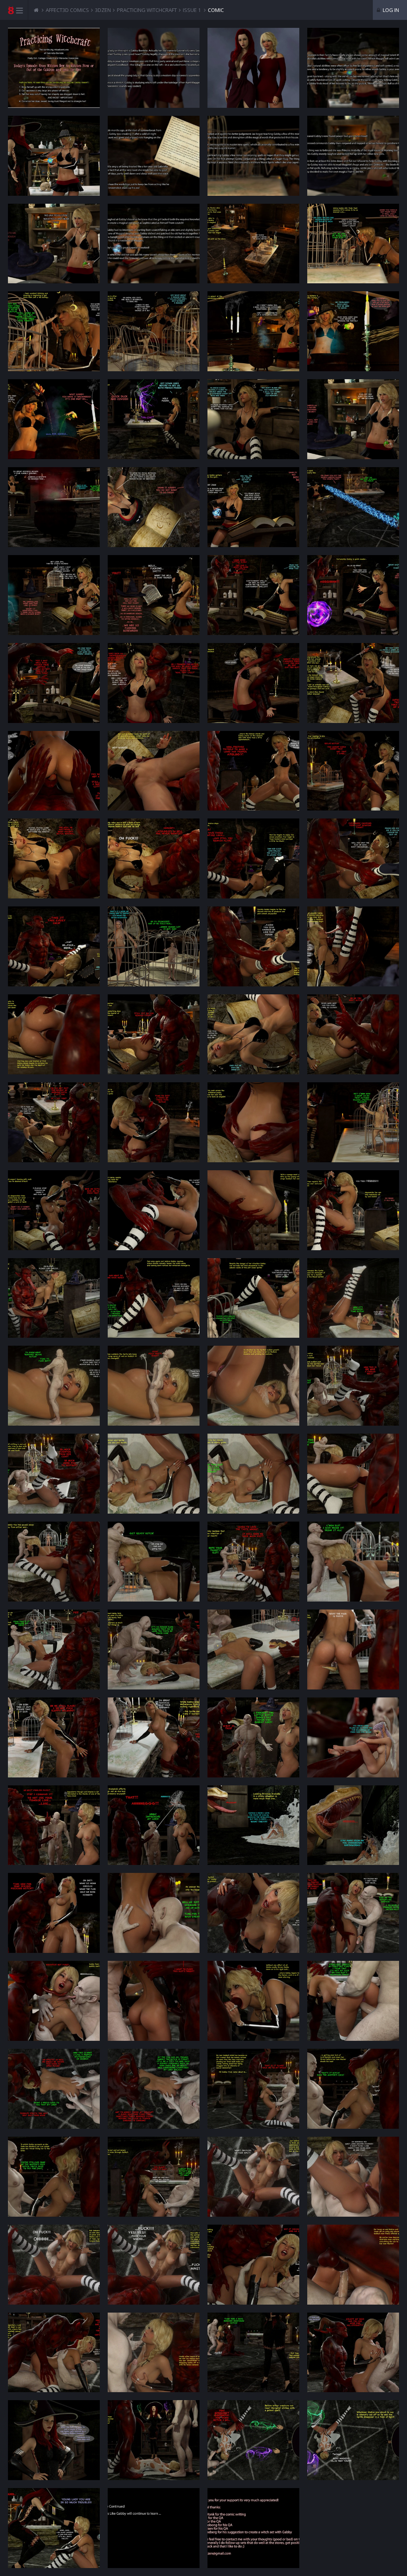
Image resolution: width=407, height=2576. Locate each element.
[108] (353, 2353)
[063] (253, 1386)
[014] (253, 331)
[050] (154, 1122)
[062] (154, 1386)
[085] (54, 1913)
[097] (54, 2177)
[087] (253, 1913)
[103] (253, 2265)
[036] (353, 771)
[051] (253, 1122)
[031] (253, 683)
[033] (54, 771)
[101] (54, 2265)
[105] (54, 2353)
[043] (253, 946)
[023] (253, 507)
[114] (154, 2528)
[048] (353, 1034)
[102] (154, 2265)
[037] (54, 858)
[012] (54, 331)
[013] (154, 331)
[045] (54, 1034)
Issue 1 (192, 10)
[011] (353, 244)
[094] (154, 2089)
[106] (154, 2353)
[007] (353, 156)
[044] (353, 946)
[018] (154, 419)
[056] (353, 1210)
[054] (154, 1210)
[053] (54, 1210)
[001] (154, 68)
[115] (253, 2528)
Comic (216, 10)
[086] (154, 1913)
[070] (154, 1562)
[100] (353, 2177)
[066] (154, 1474)
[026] (154, 595)
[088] (353, 1913)
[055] (253, 1210)
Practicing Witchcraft (147, 10)
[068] (353, 1474)
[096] (353, 2089)
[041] (54, 946)
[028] (353, 595)
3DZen (103, 10)
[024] (353, 507)
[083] (253, 1825)
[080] (353, 1737)
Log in (390, 10)
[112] (353, 2440)
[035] (253, 771)
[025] (54, 595)
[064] (353, 1386)
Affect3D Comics (67, 10)
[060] (353, 1298)
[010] (253, 244)
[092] (353, 2001)
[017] (54, 419)
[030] (154, 683)
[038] (154, 858)
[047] (253, 1034)
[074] (154, 1649)
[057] (54, 1298)
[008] (54, 244)
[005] (154, 156)
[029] (54, 683)
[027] (253, 595)
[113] (54, 2528)
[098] (154, 2177)
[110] (154, 2440)
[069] (54, 1562)
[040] (353, 858)
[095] (253, 2089)
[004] (54, 156)
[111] (253, 2440)
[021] (54, 507)
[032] (353, 683)
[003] (353, 68)
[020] (353, 419)
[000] (54, 68)
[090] (154, 2001)
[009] (154, 244)
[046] (154, 1034)
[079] (253, 1737)
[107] (253, 2353)
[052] (353, 1122)
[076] (353, 1649)
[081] (54, 1825)
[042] (154, 946)
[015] (353, 331)
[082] (154, 1825)
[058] (154, 1298)
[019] (253, 419)
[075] (253, 1649)
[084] (353, 1825)
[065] (54, 1474)
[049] (54, 1122)
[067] (253, 1474)
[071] (253, 1562)
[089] (54, 2001)
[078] (154, 1737)
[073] (54, 1649)
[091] (253, 2001)
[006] (253, 156)
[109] (54, 2440)
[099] (253, 2177)
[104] (353, 2265)
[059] (253, 1298)
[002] (253, 68)
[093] (54, 2089)
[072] (353, 1562)
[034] (154, 771)
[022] (154, 507)
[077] (54, 1737)
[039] (253, 858)
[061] (54, 1386)
